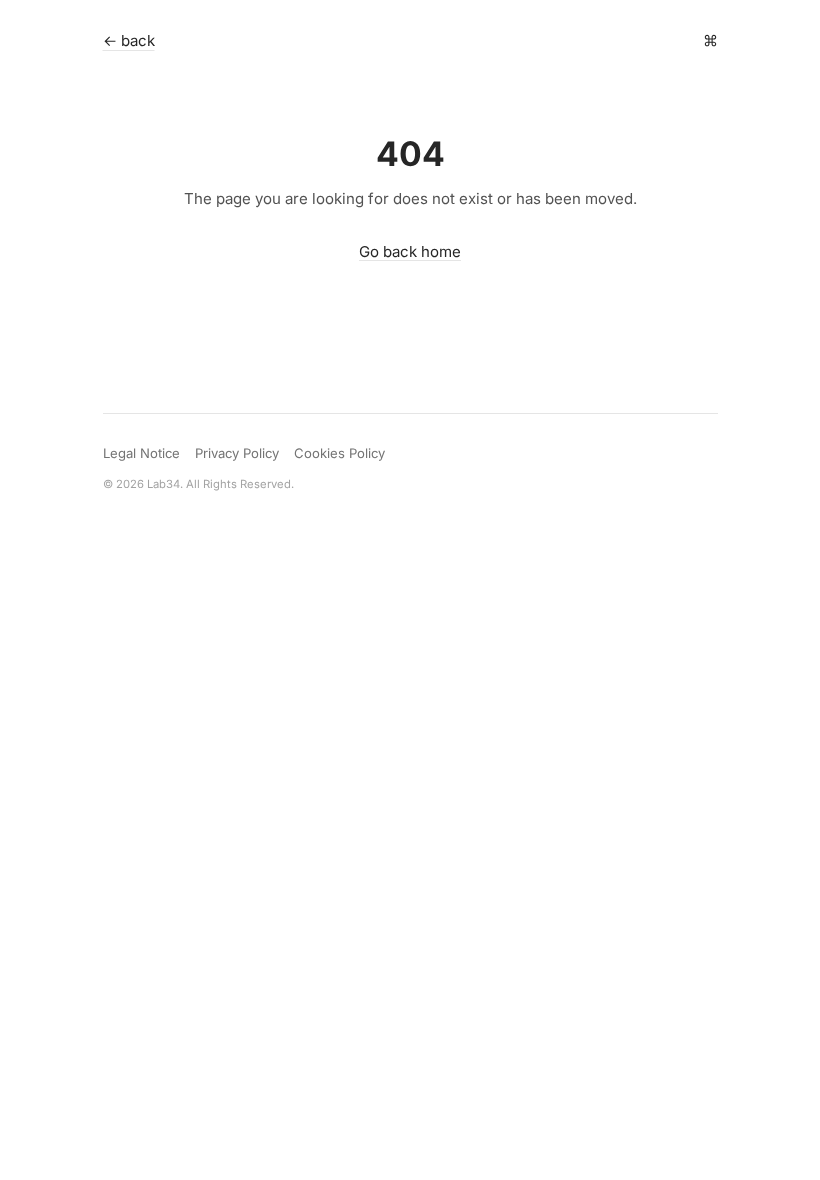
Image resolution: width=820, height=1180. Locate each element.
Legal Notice (141, 453)
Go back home (410, 250)
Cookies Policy (339, 453)
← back (129, 40)
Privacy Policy (237, 453)
